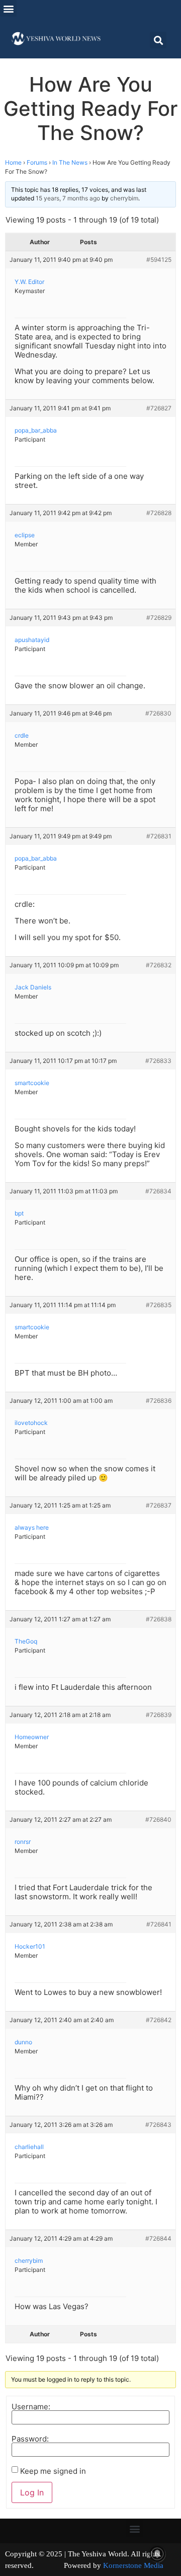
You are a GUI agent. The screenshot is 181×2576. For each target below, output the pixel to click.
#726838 (159, 1619)
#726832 (159, 965)
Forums (37, 162)
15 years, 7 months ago (68, 198)
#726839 (159, 1715)
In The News (70, 162)
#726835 (159, 1305)
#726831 (159, 836)
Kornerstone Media (133, 2565)
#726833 (158, 1061)
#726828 (159, 513)
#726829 (159, 618)
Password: (30, 2439)
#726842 (159, 2020)
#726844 (158, 2238)
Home (13, 162)
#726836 (159, 1401)
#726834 (158, 1191)
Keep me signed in (53, 2471)
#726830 (158, 713)
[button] (8, 8)
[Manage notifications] (157, 2554)
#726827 (159, 408)
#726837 (159, 1505)
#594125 (159, 260)
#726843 (158, 2125)
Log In (32, 2492)
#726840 (158, 1819)
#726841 (159, 1924)
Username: (31, 2407)
